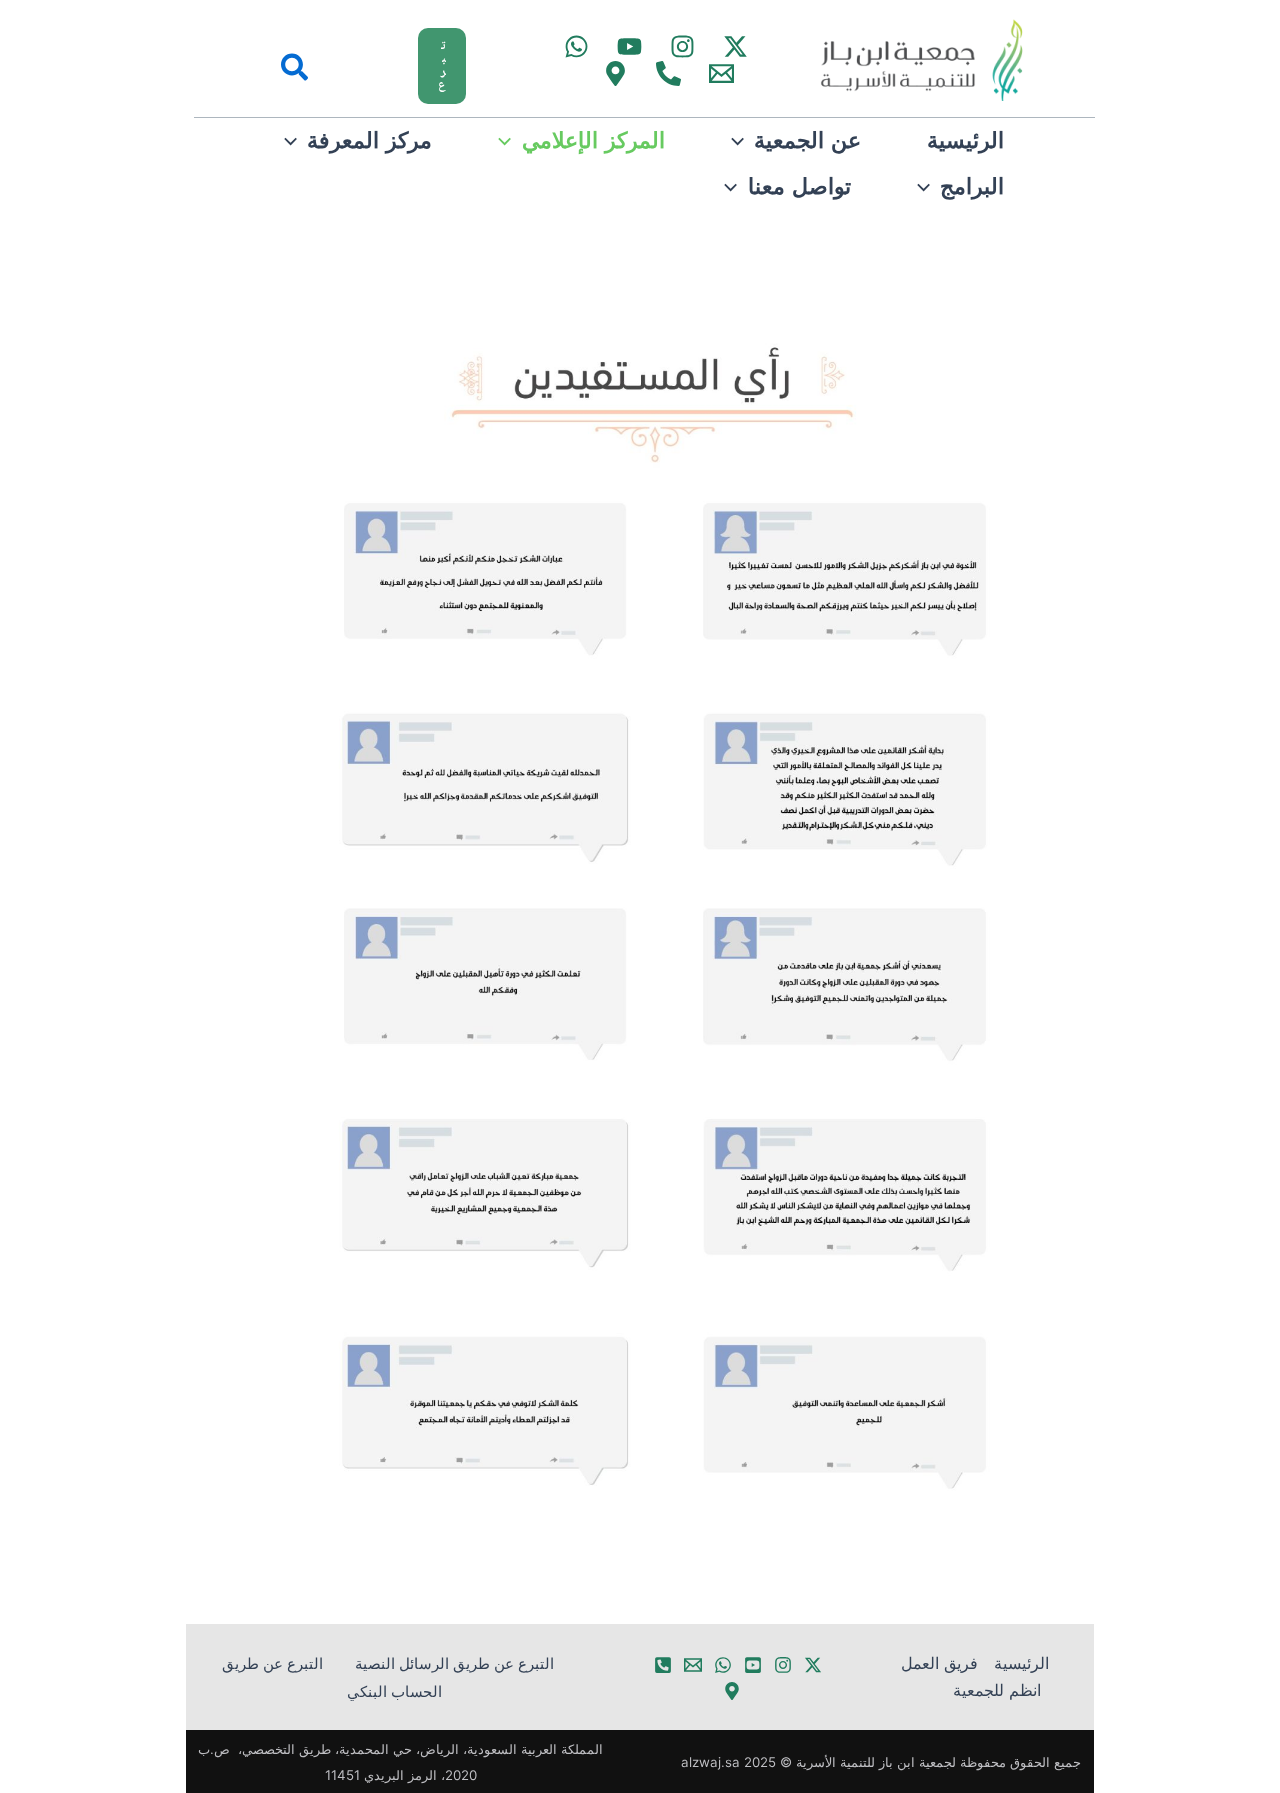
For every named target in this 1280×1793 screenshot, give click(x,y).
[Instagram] (682, 46)
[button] (397, 66)
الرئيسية (1021, 1663)
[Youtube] (629, 46)
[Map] (615, 73)
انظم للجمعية (997, 1690)
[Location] (732, 1691)
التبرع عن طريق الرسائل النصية (454, 1664)
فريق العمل (939, 1663)
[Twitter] (735, 46)
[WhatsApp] (576, 46)
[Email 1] (721, 73)
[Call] (668, 73)
